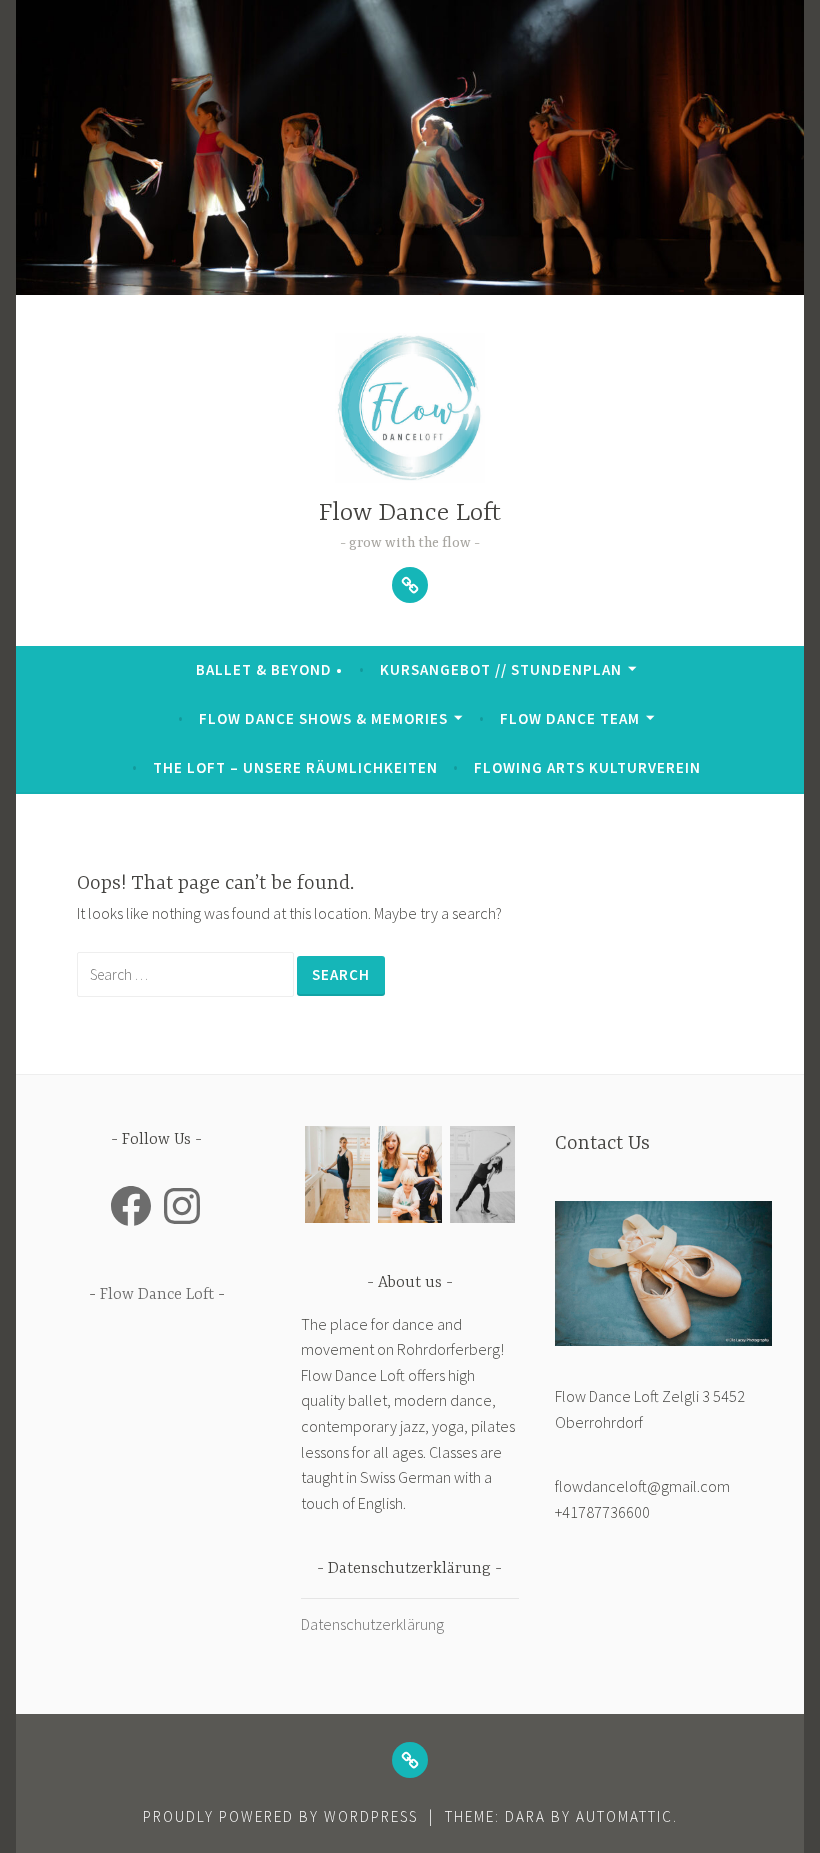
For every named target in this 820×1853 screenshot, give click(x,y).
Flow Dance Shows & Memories (323, 718)
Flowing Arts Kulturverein (587, 767)
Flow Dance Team (570, 718)
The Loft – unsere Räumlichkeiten (295, 767)
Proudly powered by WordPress (280, 1816)
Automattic (624, 1816)
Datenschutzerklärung (372, 1624)
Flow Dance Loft (410, 513)
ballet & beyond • (269, 669)
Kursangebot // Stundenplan (501, 669)
